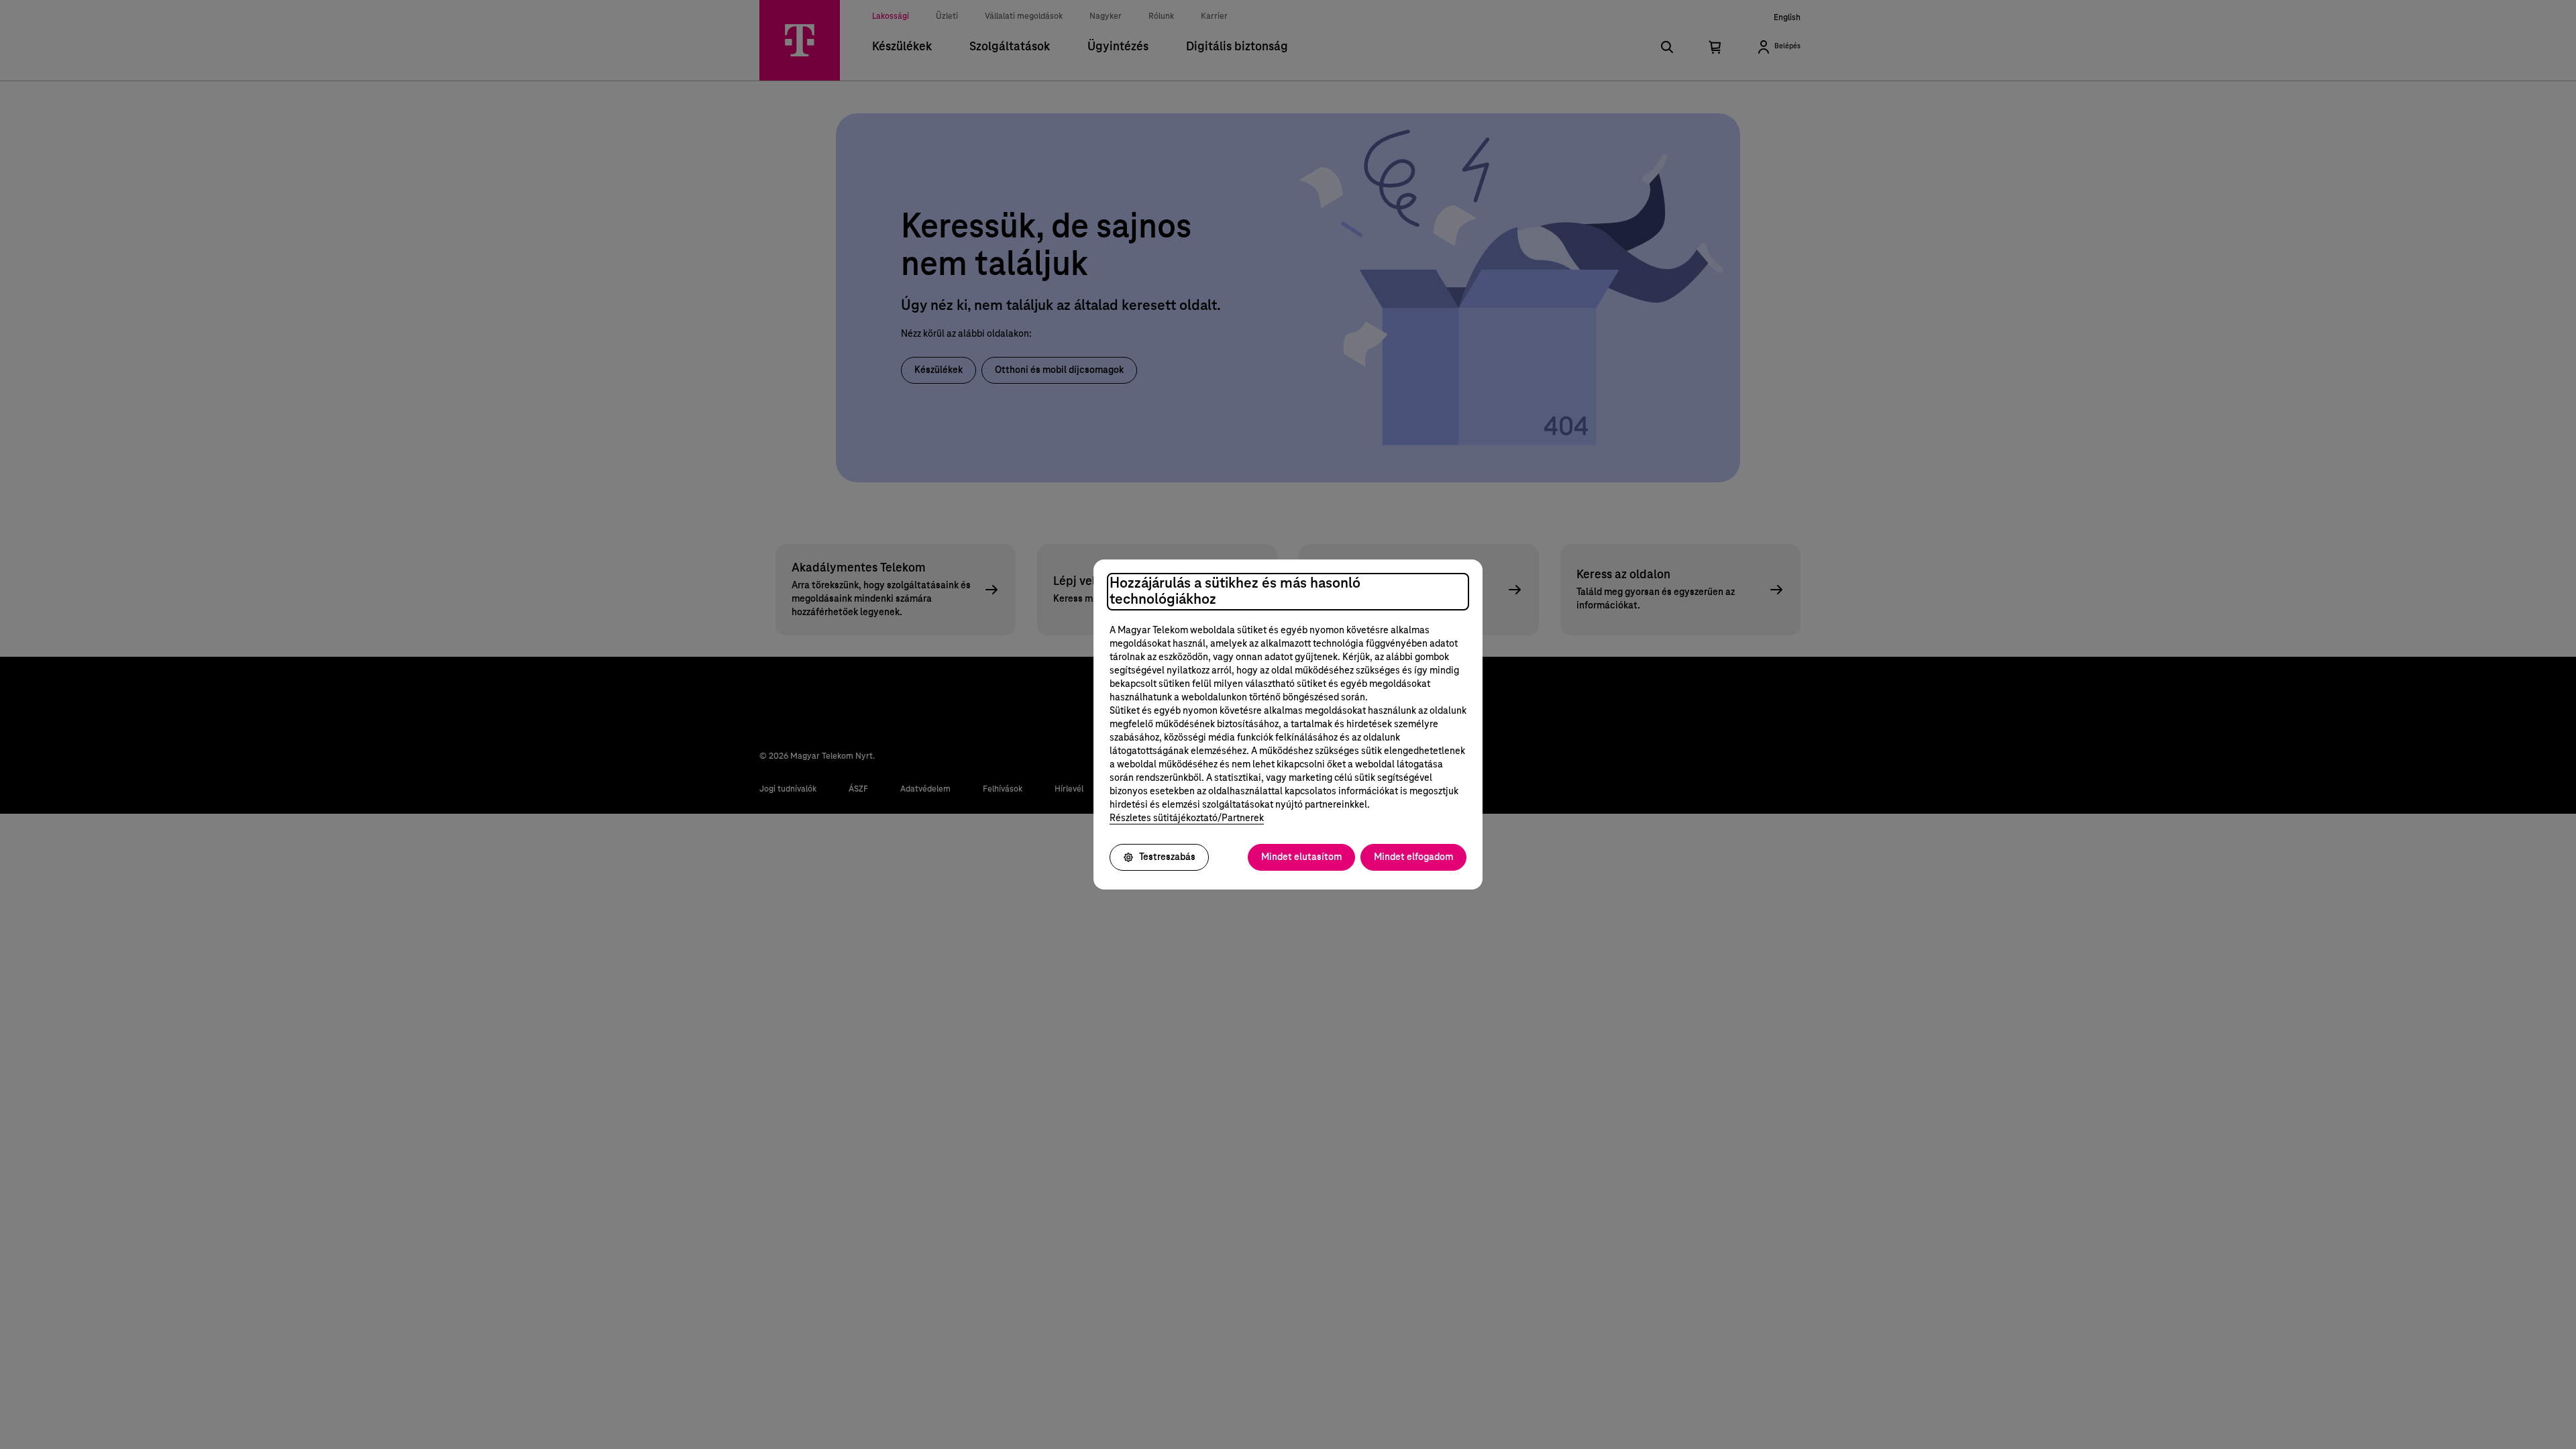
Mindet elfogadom (1413, 857)
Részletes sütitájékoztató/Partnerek (1187, 818)
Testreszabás (1167, 857)
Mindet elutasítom (1301, 857)
